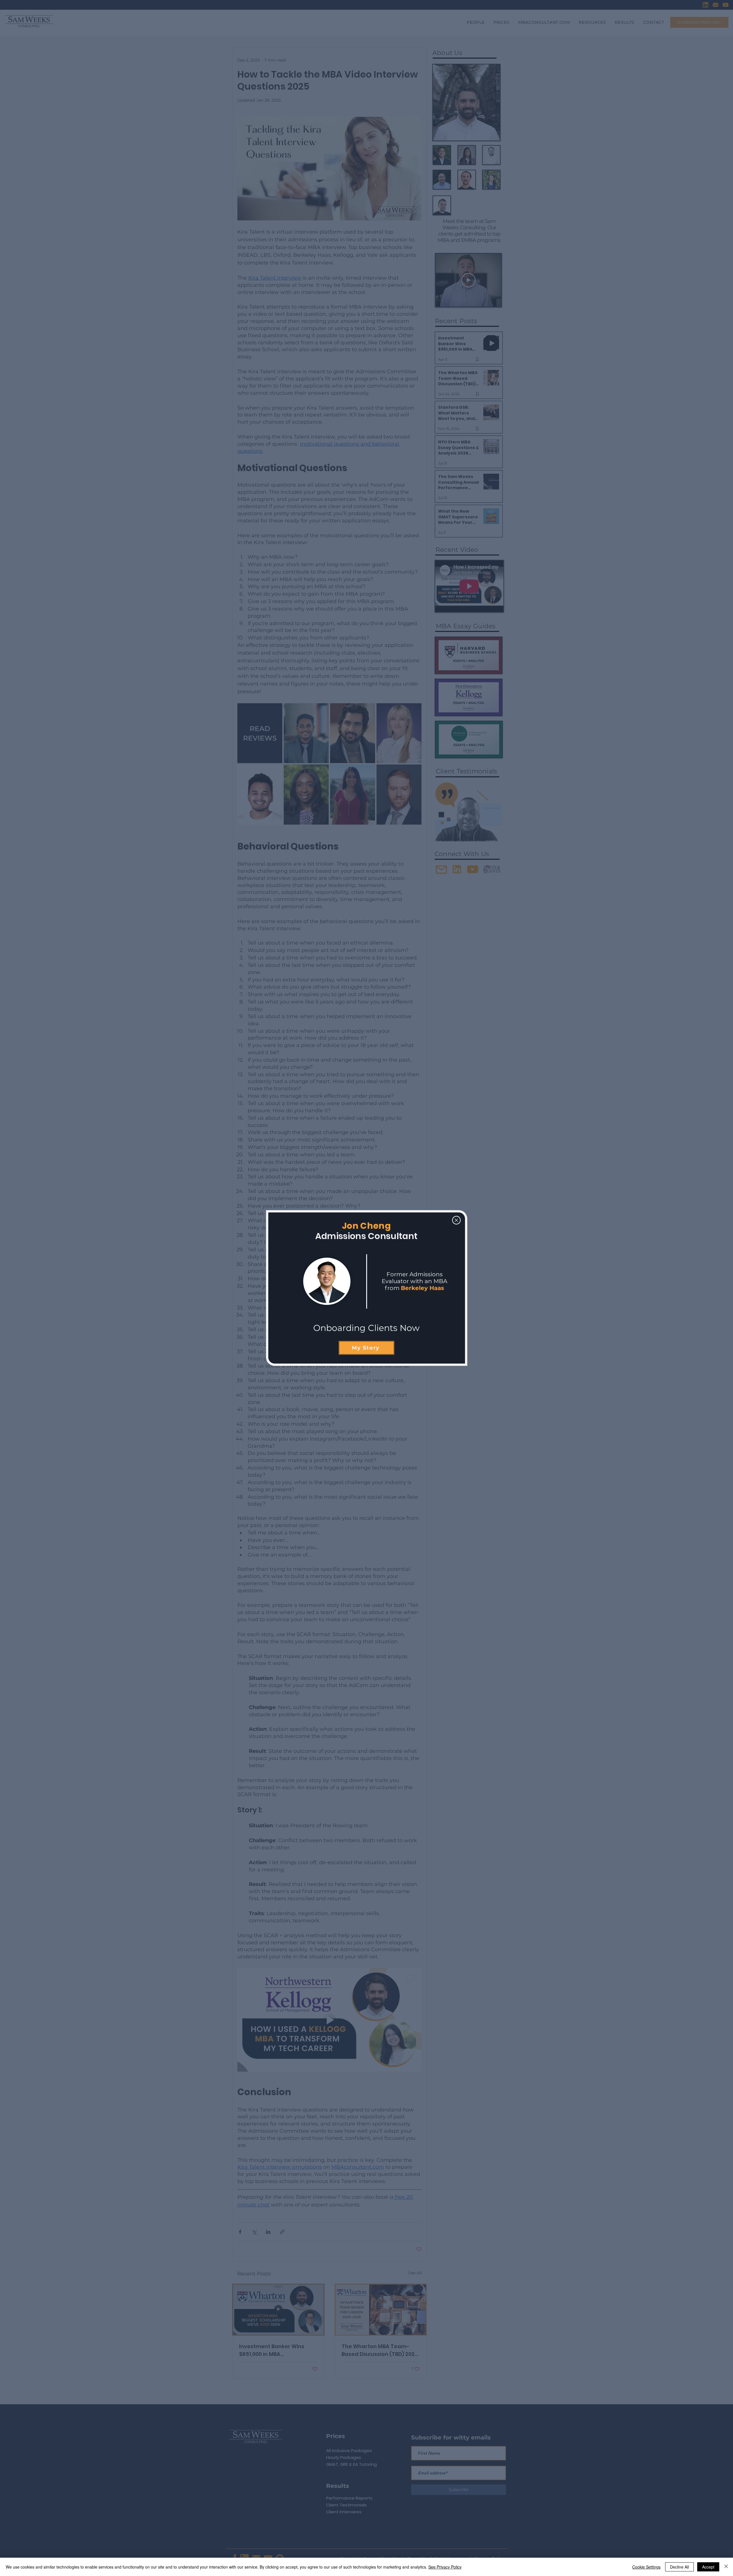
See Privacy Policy (445, 2567)
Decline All (679, 2567)
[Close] (726, 2567)
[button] (456, 1220)
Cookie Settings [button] (646, 2567)
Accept (708, 2567)
